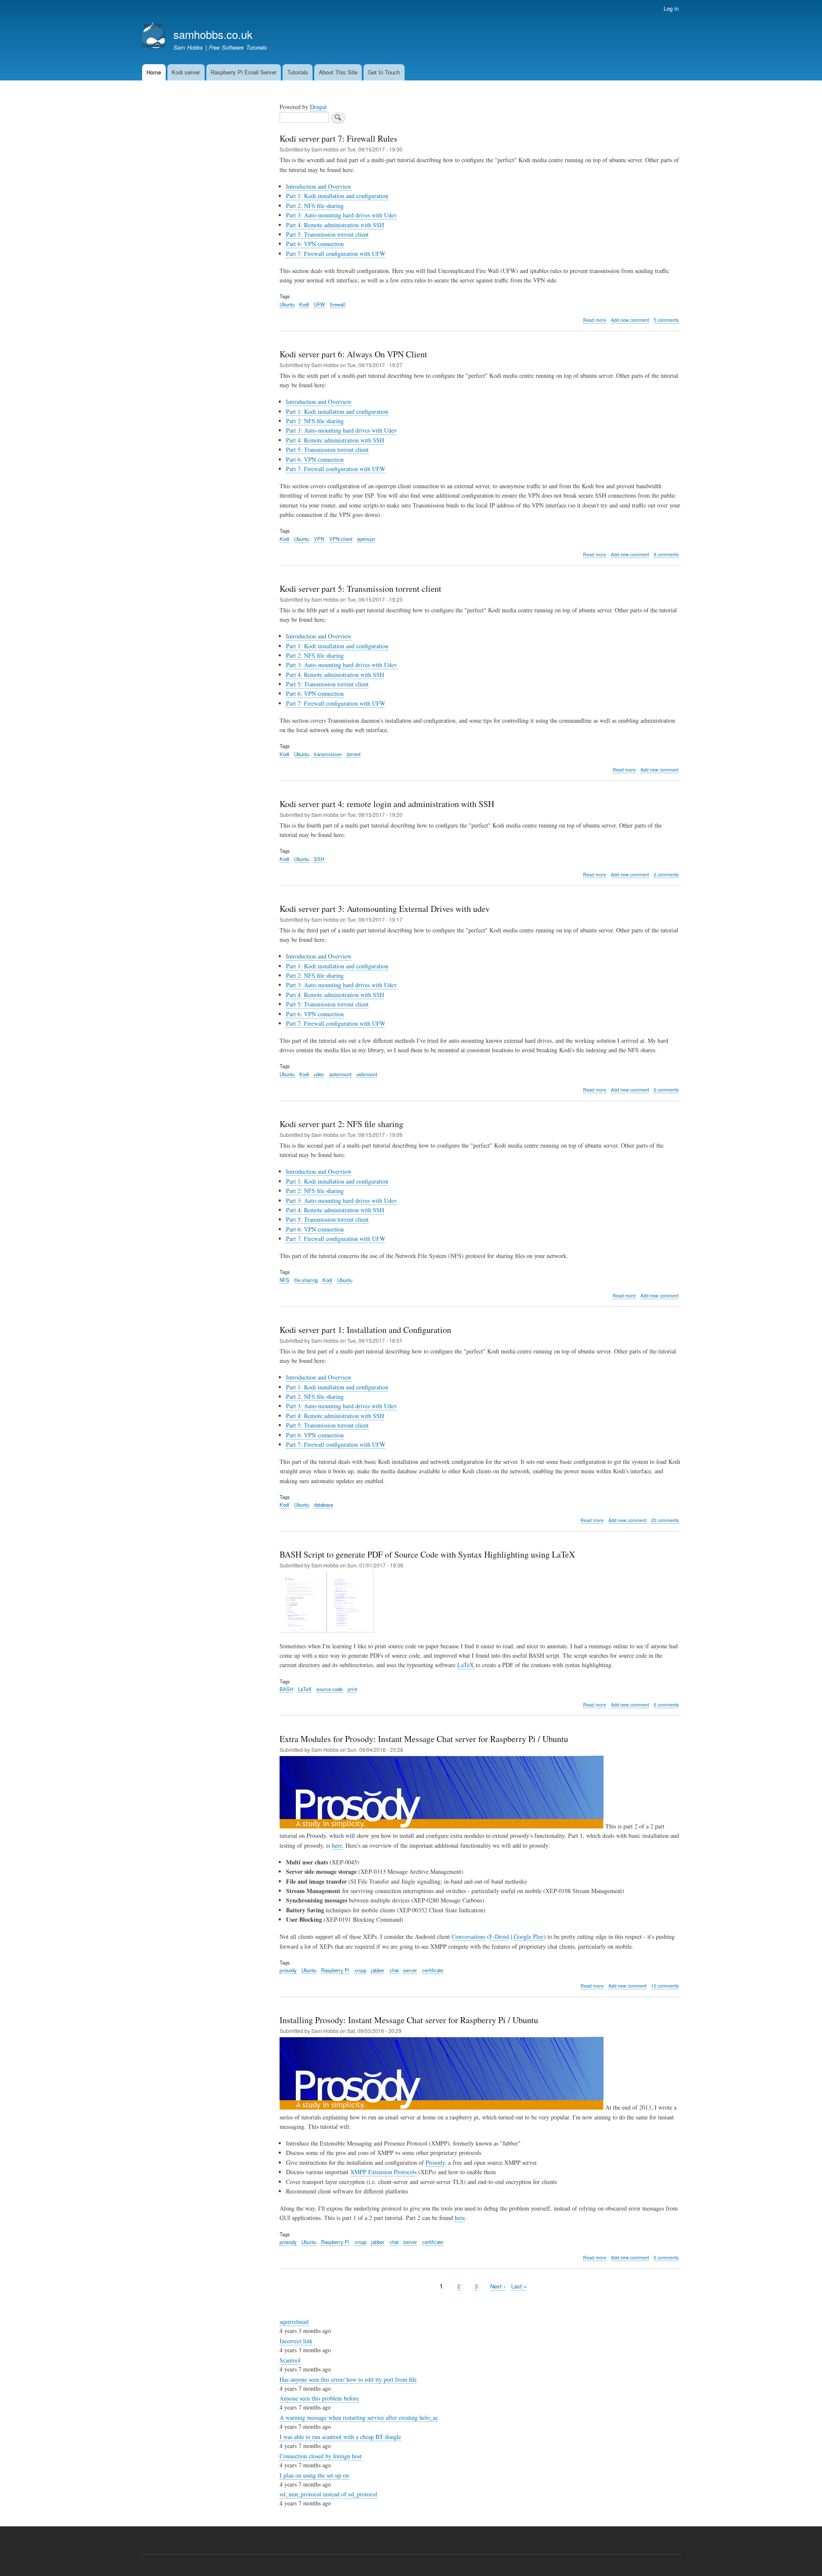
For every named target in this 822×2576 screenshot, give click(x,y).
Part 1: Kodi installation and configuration (337, 196)
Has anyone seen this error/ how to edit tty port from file (348, 2379)
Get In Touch (384, 72)
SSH (319, 859)
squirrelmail (294, 2322)
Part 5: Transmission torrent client (327, 234)
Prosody (435, 2162)
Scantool (290, 2360)
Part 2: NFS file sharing (315, 206)
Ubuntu (287, 304)
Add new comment (630, 320)
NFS (284, 1280)
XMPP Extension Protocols (383, 2172)
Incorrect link (296, 2341)
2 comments (666, 874)
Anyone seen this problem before (319, 2398)
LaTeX (466, 1665)
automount (340, 1074)
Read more (595, 320)
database (323, 1505)
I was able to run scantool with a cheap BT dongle (340, 2437)
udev (319, 1074)
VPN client (341, 539)
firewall (338, 304)
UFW (319, 304)
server (410, 1970)
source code (329, 1689)
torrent (354, 754)
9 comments (666, 554)
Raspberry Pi (335, 1970)
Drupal (318, 107)
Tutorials (298, 72)
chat (394, 1970)
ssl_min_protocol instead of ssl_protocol (328, 2494)
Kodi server (186, 72)
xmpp (360, 1970)
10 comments (665, 1986)
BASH (286, 1689)
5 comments (666, 320)
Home (154, 72)
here (337, 1845)
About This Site (338, 72)
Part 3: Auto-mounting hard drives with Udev (341, 215)
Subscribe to (283, 2305)
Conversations (469, 1936)
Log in (671, 8)
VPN (319, 539)
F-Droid (499, 1936)
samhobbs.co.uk (213, 34)
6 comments (666, 1090)
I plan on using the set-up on (314, 2475)
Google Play (529, 1936)
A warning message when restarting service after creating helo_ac (359, 2417)
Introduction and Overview (319, 186)
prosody (288, 1970)
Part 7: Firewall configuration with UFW (336, 254)
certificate (433, 1970)
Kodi (304, 304)
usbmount (367, 1074)
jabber (378, 1970)
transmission (328, 754)
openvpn (366, 539)
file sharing (306, 1280)
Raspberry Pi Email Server (244, 72)
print (352, 1689)
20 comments (665, 1520)
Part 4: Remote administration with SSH (335, 225)
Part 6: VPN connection (315, 244)
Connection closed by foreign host (321, 2456)
